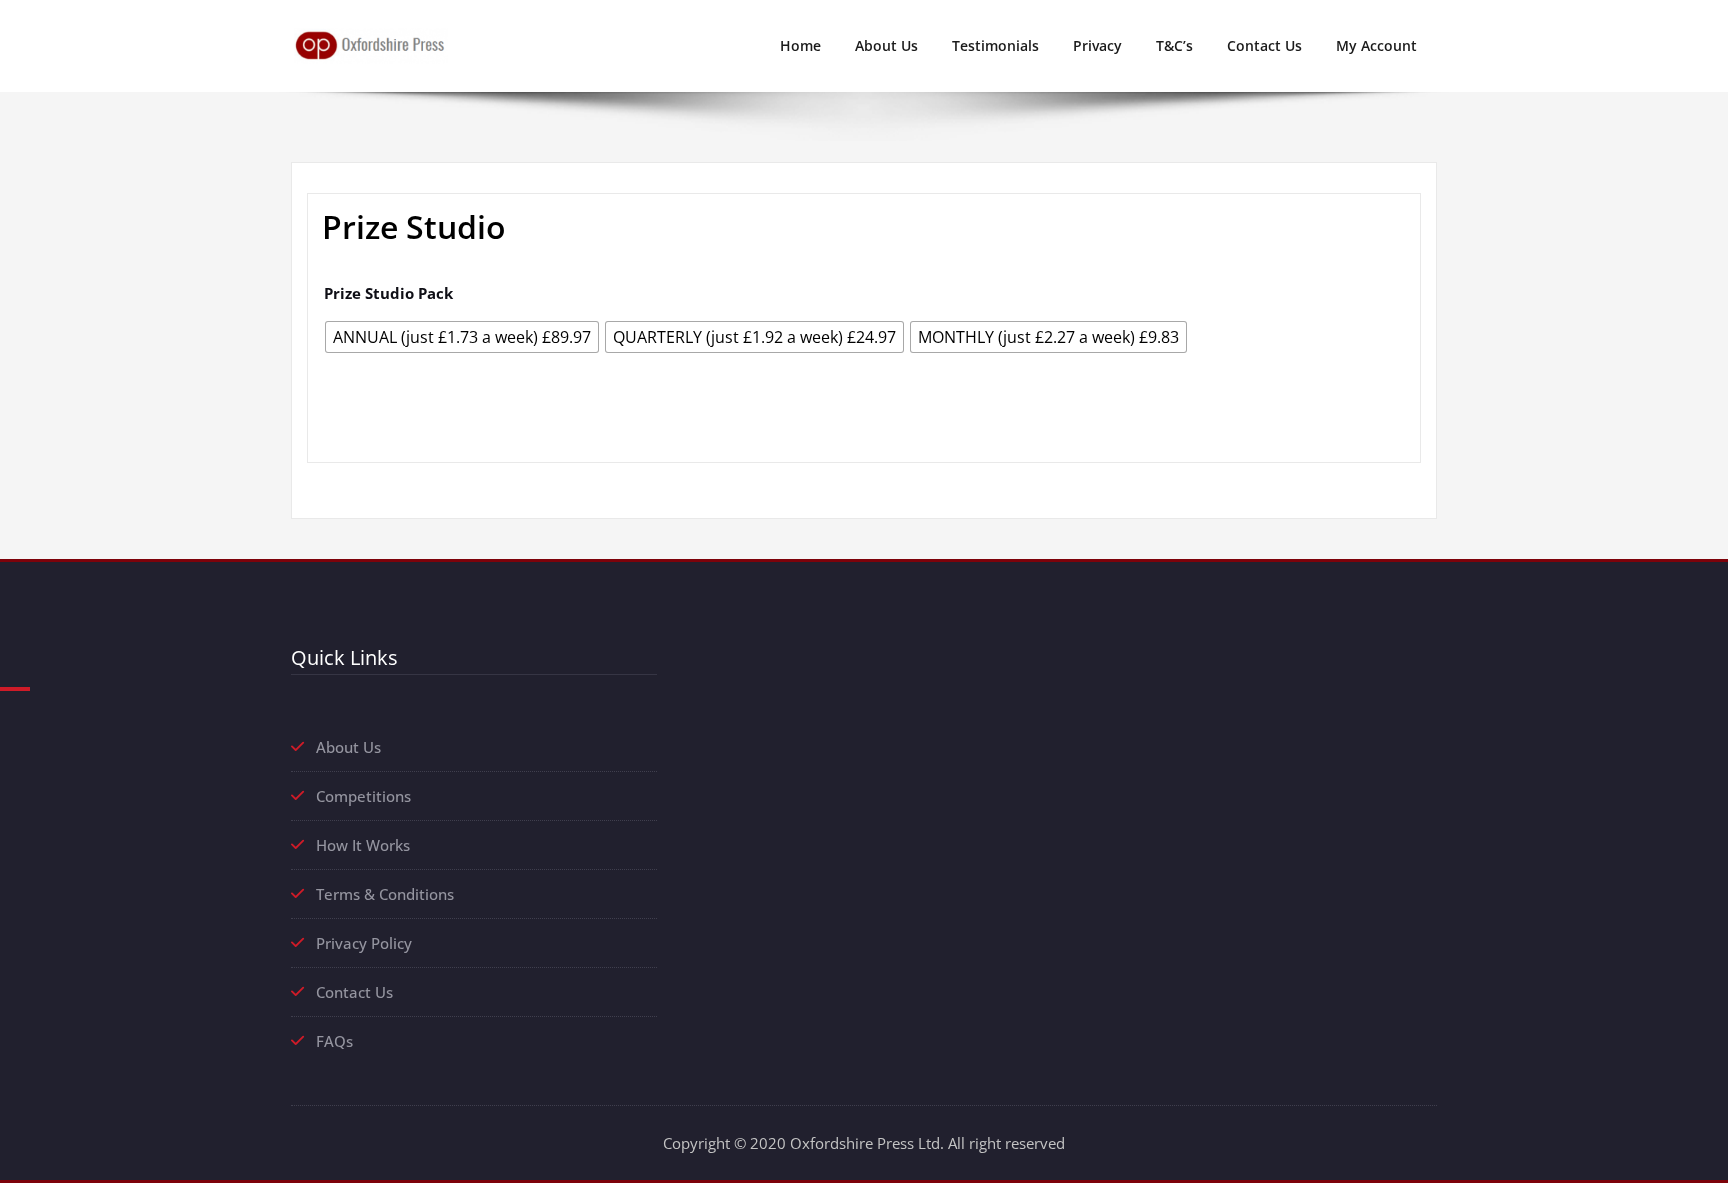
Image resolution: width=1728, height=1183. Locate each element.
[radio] (462, 337)
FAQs (334, 1041)
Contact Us (1264, 45)
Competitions (363, 796)
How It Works (363, 845)
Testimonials (995, 45)
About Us (886, 45)
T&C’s (1174, 45)
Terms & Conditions (385, 894)
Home (800, 45)
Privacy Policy (364, 943)
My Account (1376, 45)
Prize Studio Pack (388, 293)
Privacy (1097, 45)
